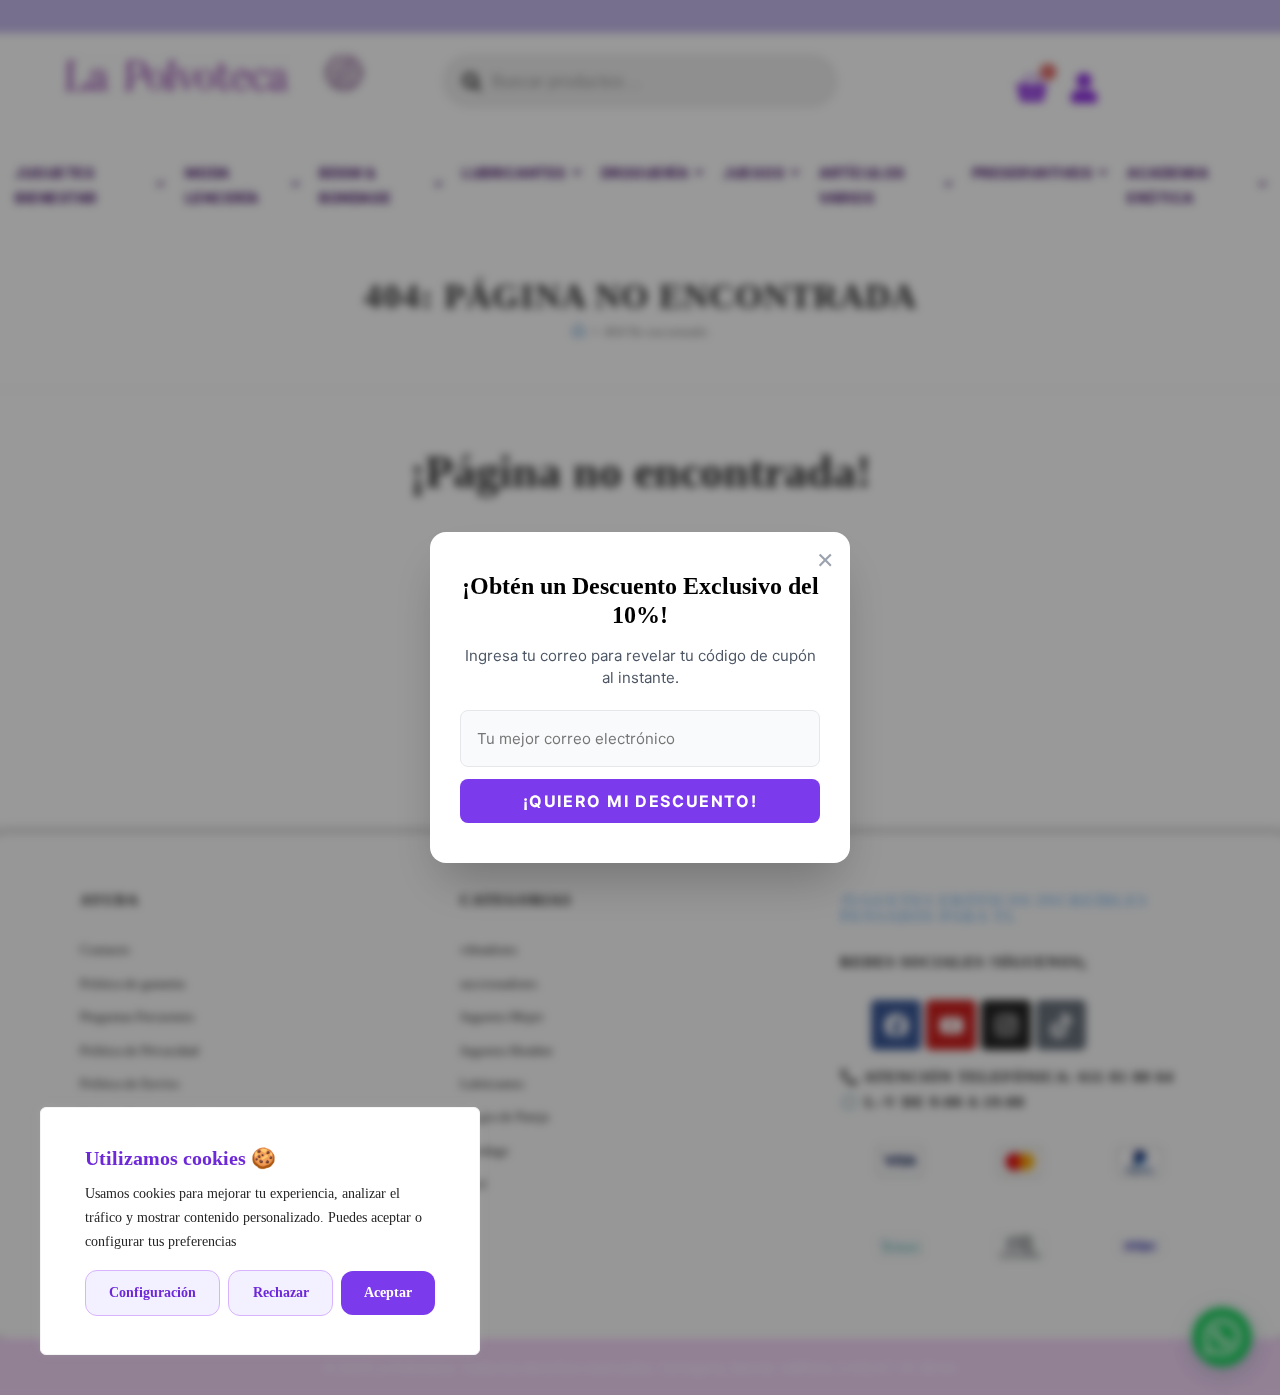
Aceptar (388, 1292)
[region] (260, 1231)
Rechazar (281, 1292)
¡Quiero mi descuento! (640, 801)
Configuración (152, 1292)
